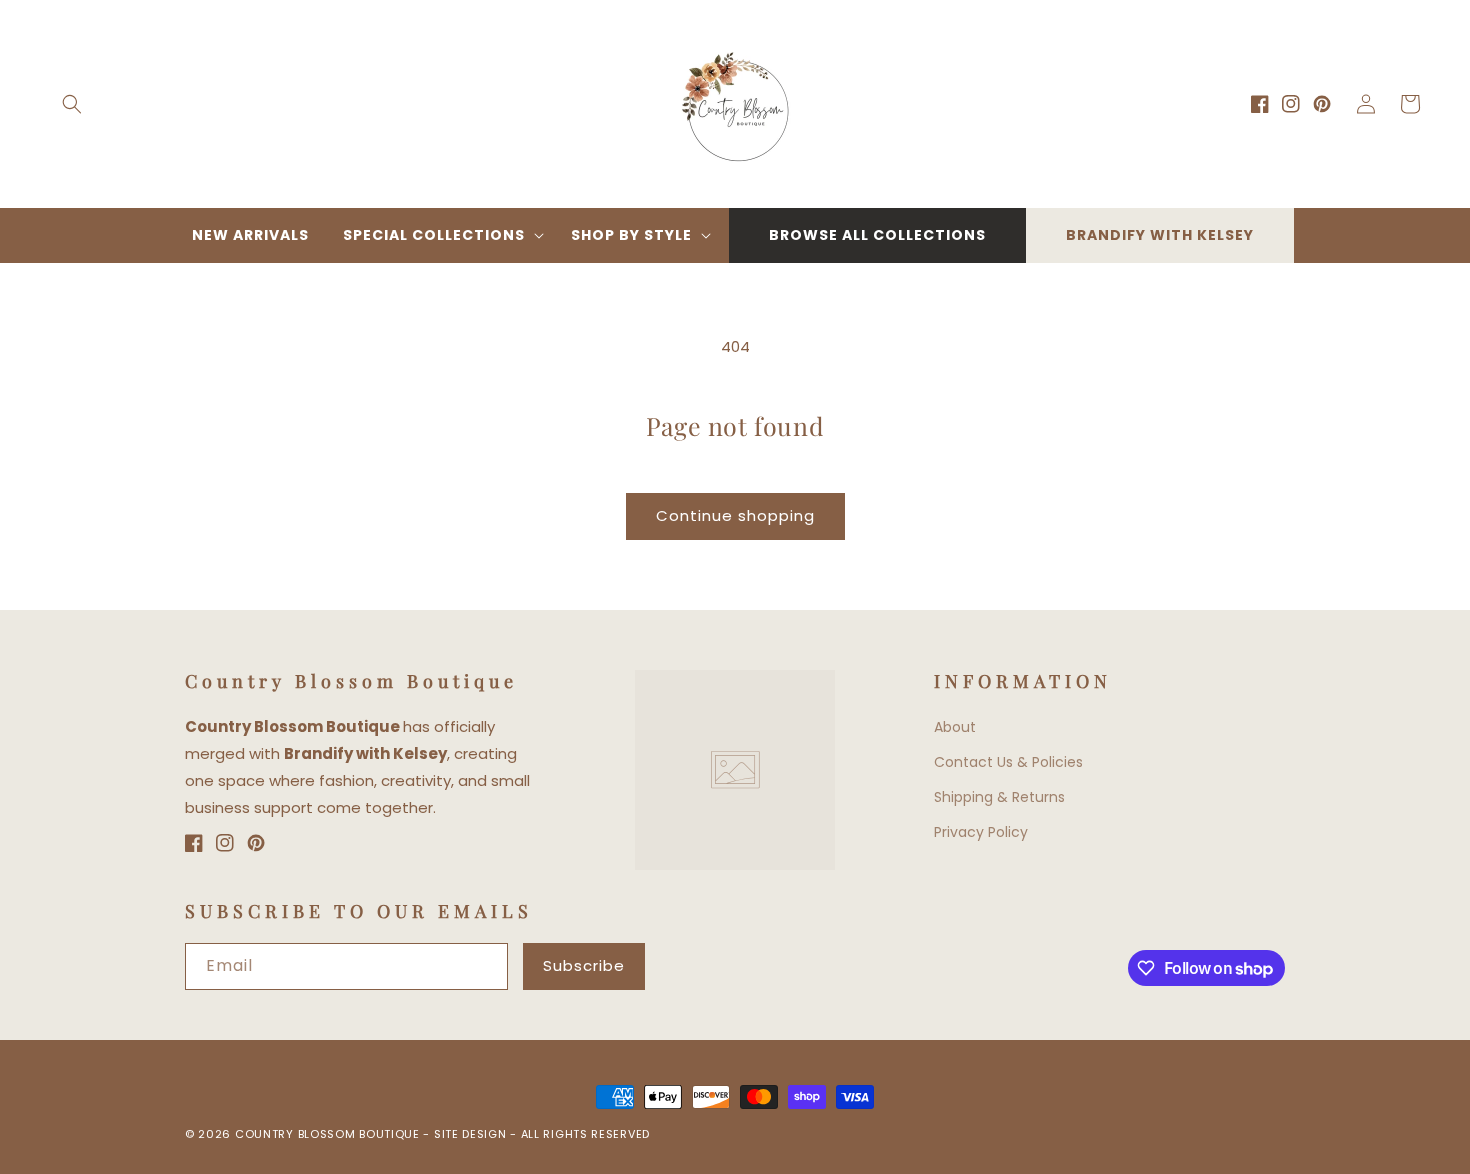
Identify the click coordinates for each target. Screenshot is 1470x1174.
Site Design (470, 1134)
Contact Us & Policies (1008, 762)
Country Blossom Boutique (329, 1134)
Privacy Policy (981, 832)
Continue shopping (735, 515)
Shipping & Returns (999, 797)
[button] (72, 104)
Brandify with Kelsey (1160, 235)
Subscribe (584, 965)
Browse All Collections (877, 235)
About (955, 727)
